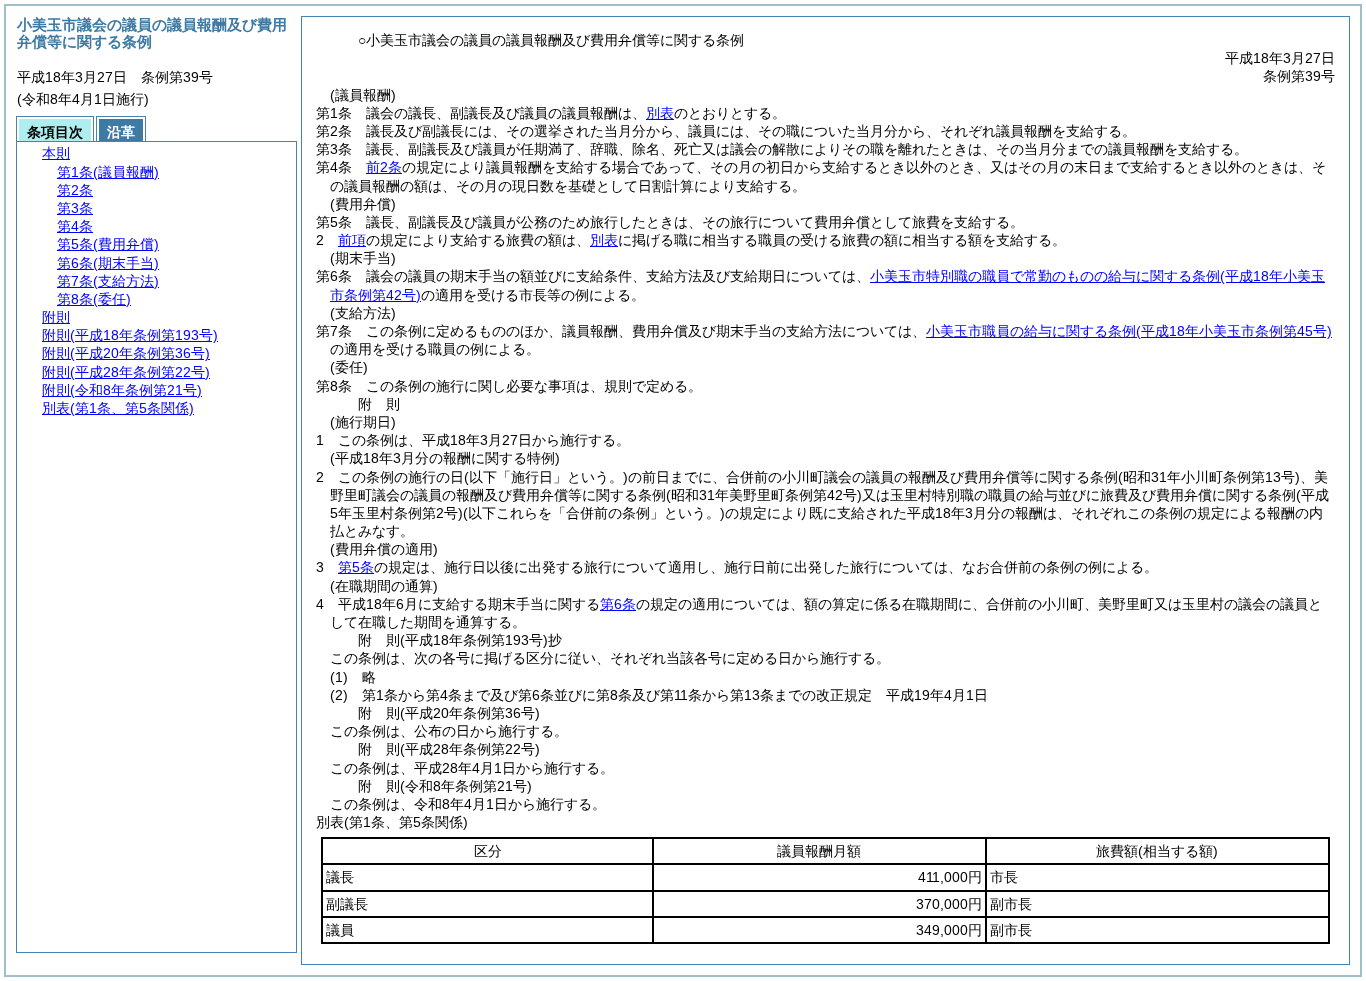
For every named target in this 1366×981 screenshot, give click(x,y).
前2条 (384, 167)
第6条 (618, 604)
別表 (660, 113)
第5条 (356, 567)
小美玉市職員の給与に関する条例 (1129, 331)
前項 (352, 240)
